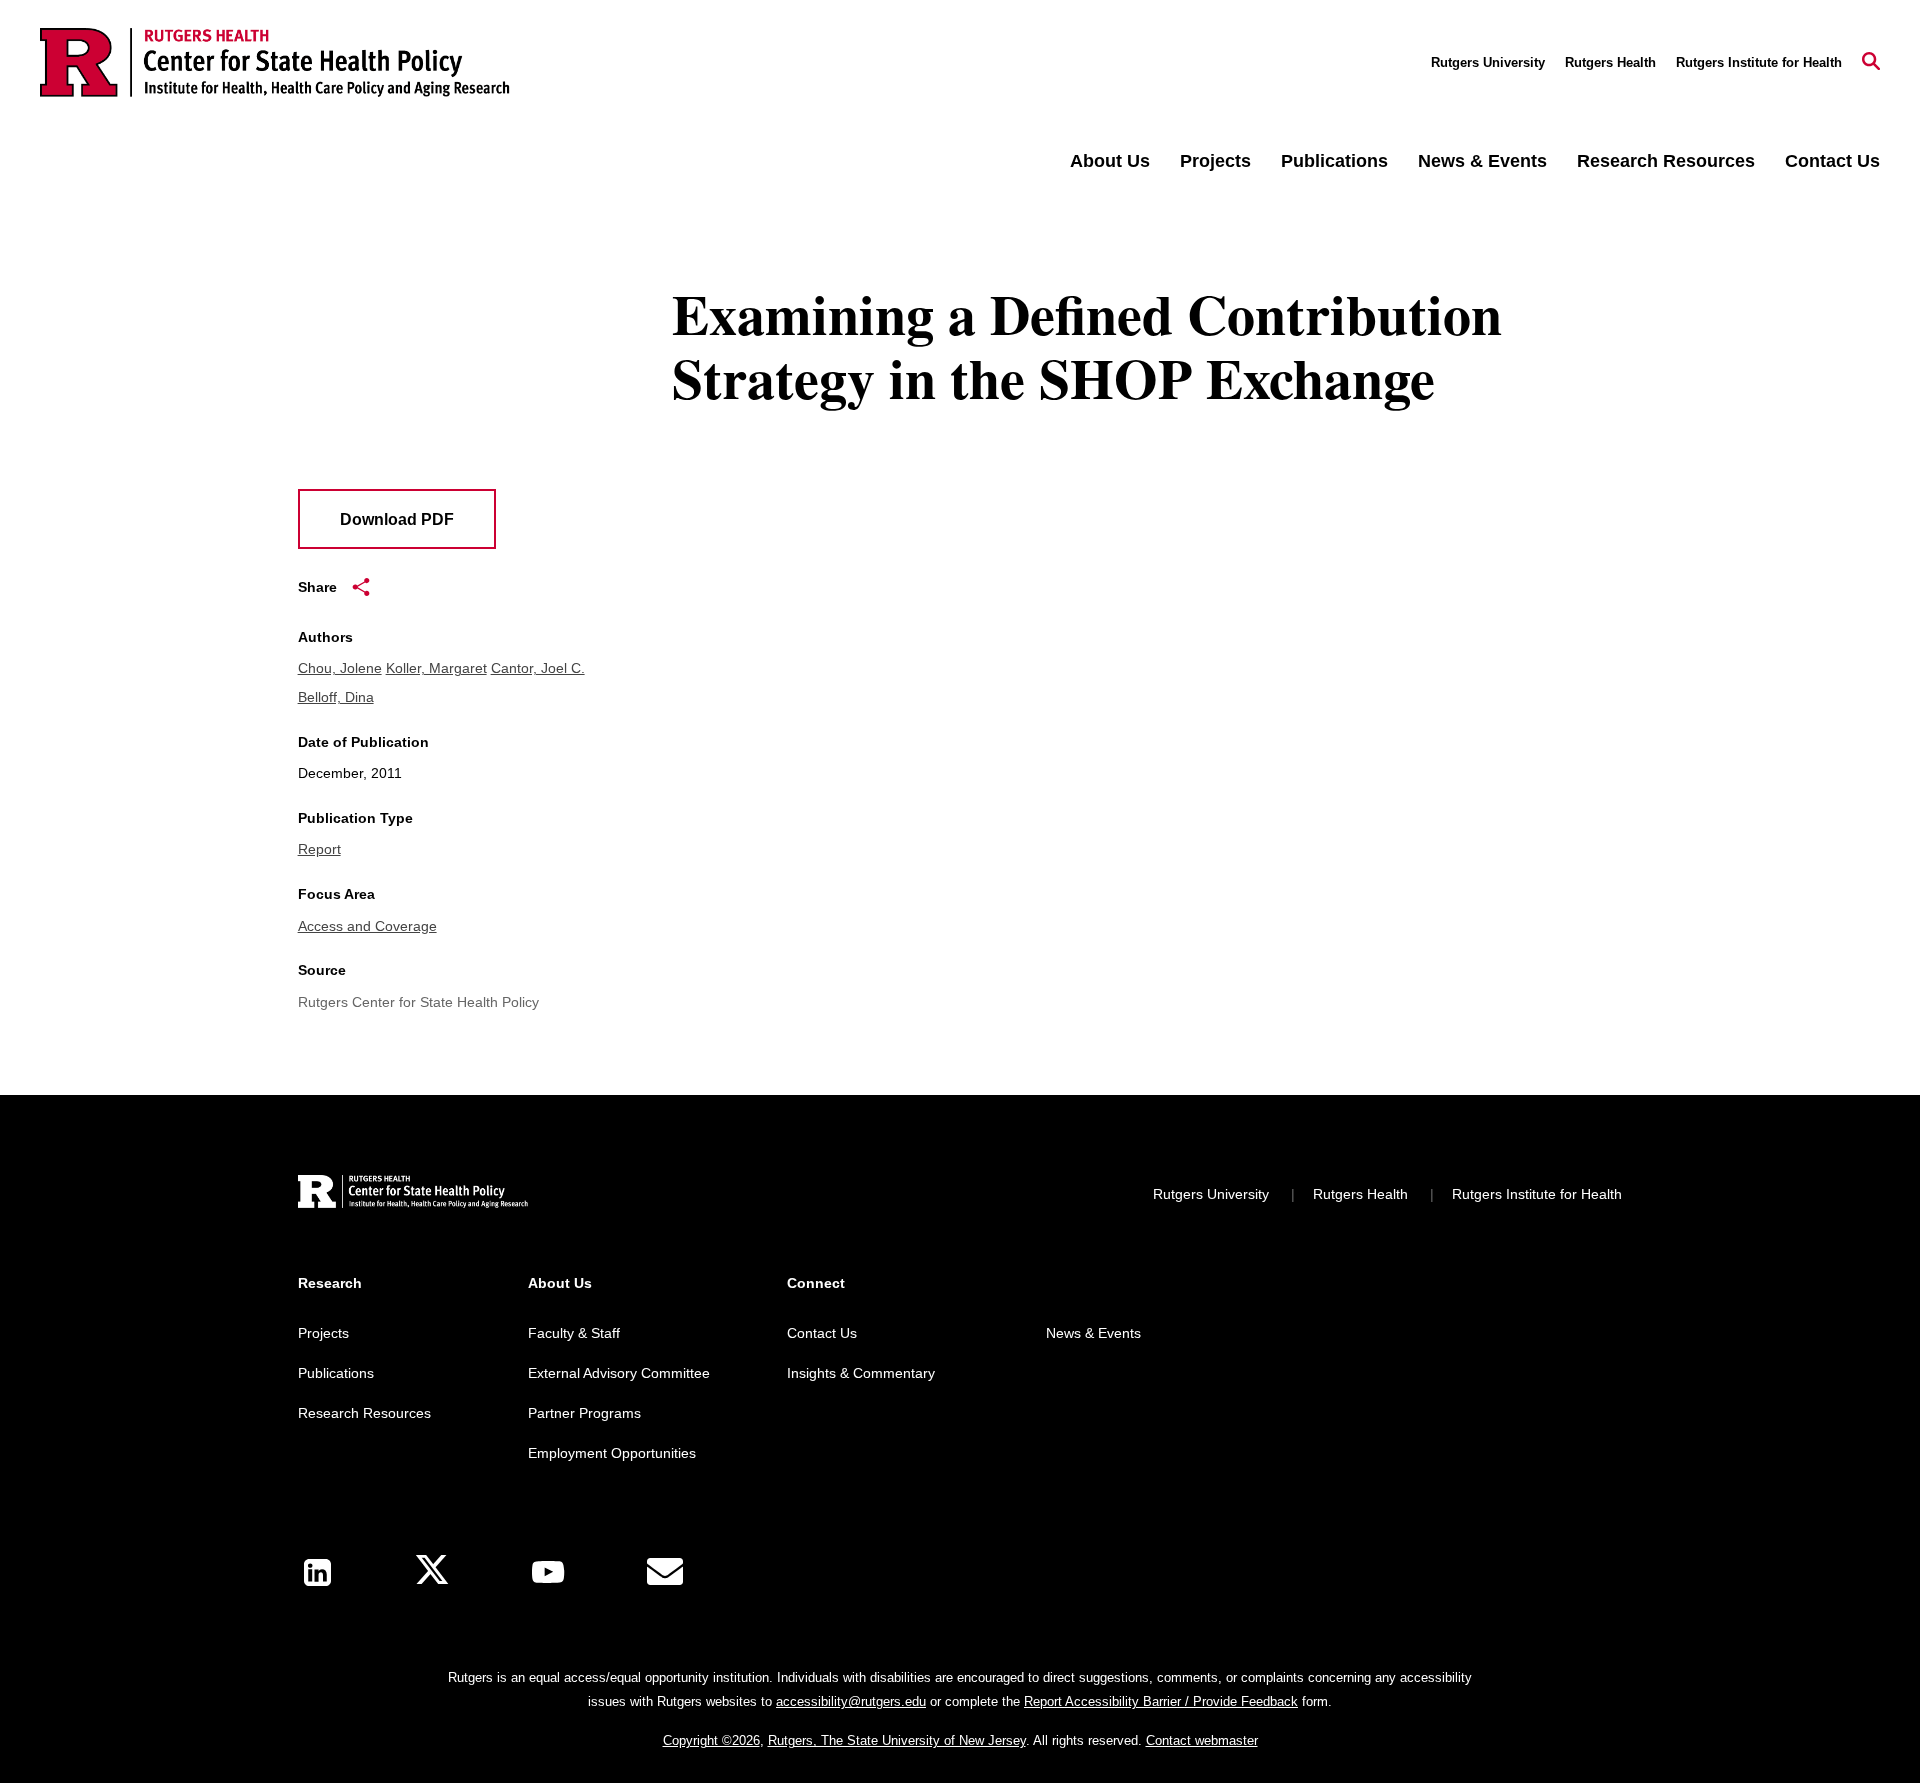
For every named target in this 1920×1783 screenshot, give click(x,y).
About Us (1110, 161)
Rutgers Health (1610, 62)
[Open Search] (1871, 63)
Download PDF (397, 519)
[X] (432, 1572)
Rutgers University (1488, 62)
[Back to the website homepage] (275, 62)
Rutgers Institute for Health (1759, 62)
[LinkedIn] (317, 1572)
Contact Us (1832, 161)
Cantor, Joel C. (538, 668)
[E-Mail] (665, 1572)
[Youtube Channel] (548, 1572)
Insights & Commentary (861, 1373)
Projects (1215, 161)
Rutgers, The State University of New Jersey (897, 1740)
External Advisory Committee (619, 1373)
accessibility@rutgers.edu (851, 1701)
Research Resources (1666, 161)
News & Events (1482, 161)
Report (319, 849)
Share (317, 587)
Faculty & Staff (574, 1333)
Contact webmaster (1202, 1740)
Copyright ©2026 (711, 1740)
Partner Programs (584, 1413)
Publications (1334, 161)
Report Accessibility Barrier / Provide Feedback (1161, 1701)
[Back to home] (413, 1194)
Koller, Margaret (436, 668)
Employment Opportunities (612, 1453)
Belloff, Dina (336, 697)
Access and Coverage (367, 926)
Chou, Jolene (340, 668)
